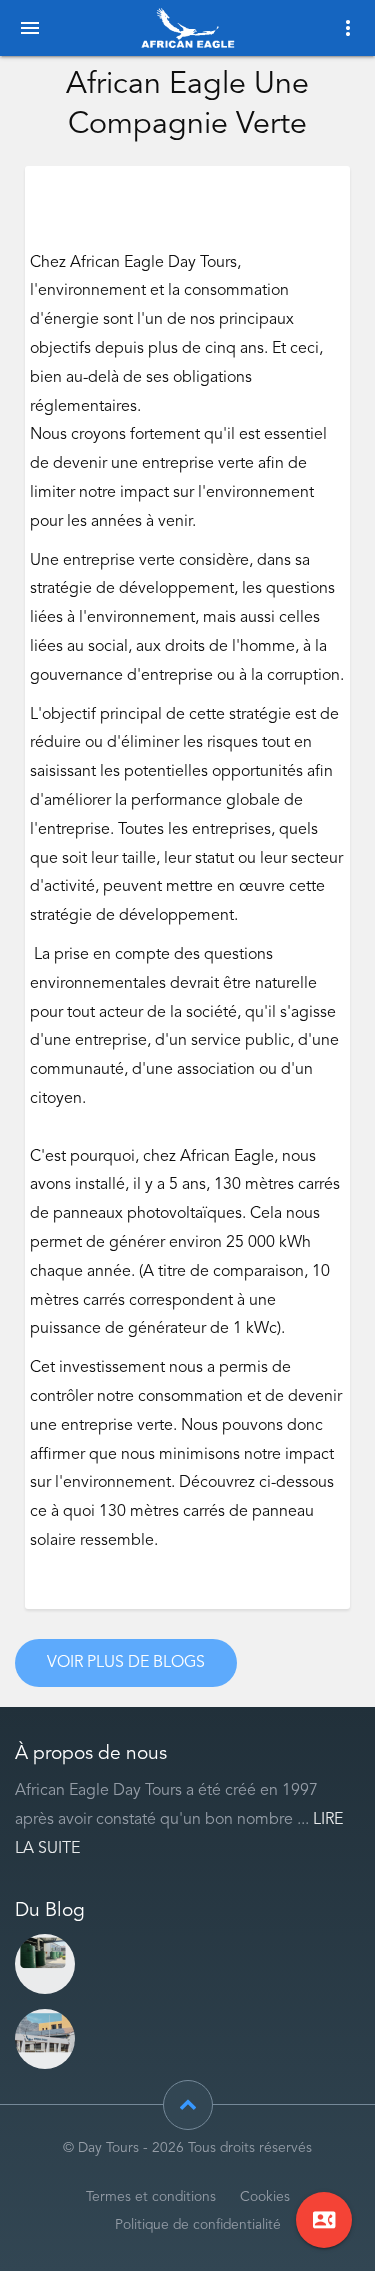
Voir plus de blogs (126, 1663)
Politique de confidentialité (198, 2225)
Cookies (265, 2197)
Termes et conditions (151, 2197)
